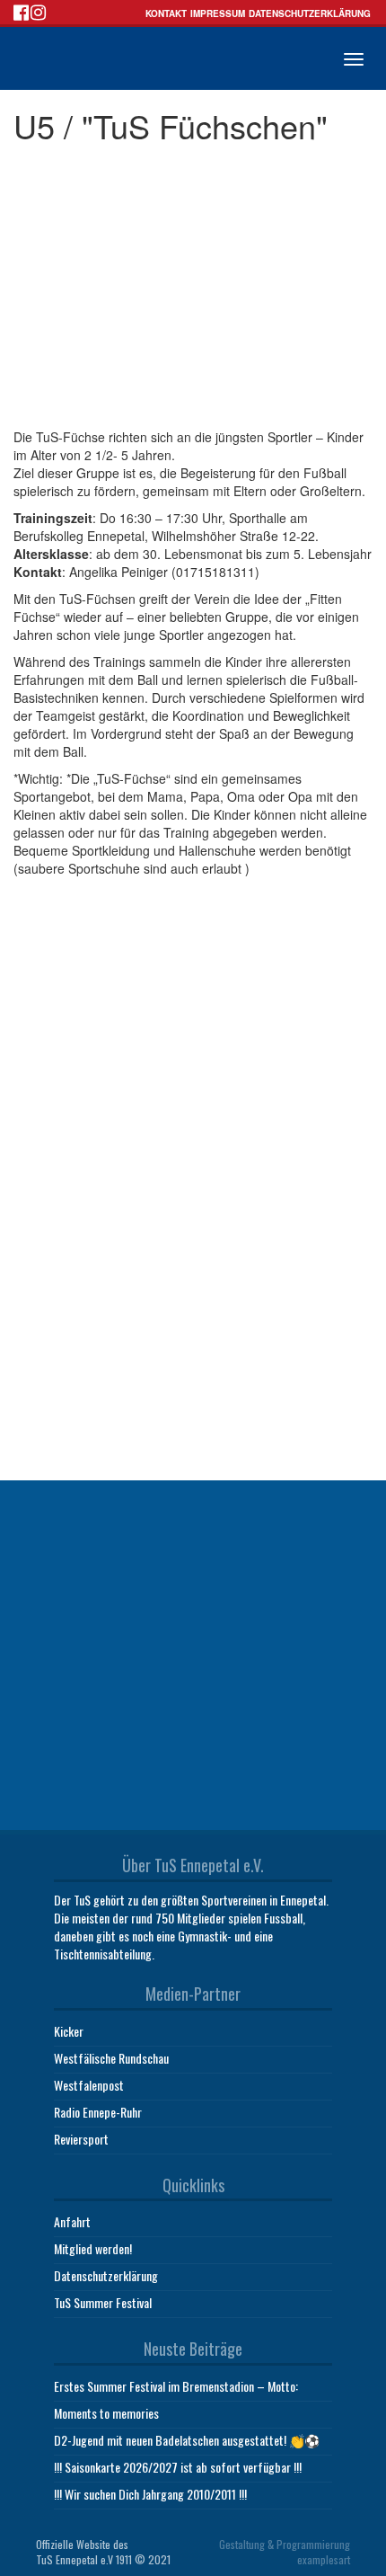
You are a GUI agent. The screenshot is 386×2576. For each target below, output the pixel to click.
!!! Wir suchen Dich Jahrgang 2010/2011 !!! (150, 2494)
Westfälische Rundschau (111, 2058)
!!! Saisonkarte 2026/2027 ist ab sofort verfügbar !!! (178, 2467)
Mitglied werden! (93, 2248)
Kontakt (166, 13)
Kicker (69, 2031)
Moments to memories (106, 2413)
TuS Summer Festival (103, 2302)
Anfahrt (72, 2221)
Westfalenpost (89, 2085)
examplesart (324, 2559)
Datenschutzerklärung (310, 13)
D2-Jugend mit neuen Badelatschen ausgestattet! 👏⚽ (187, 2440)
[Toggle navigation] (354, 59)
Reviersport (81, 2139)
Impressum (218, 13)
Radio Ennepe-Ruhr (98, 2112)
